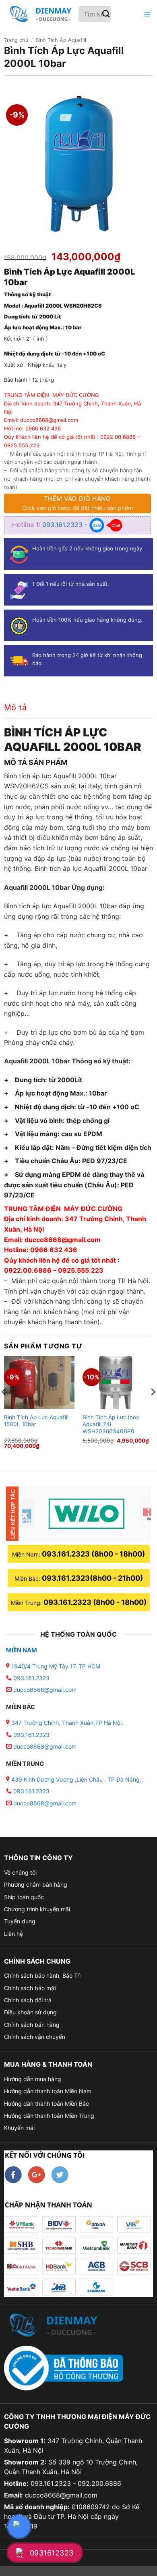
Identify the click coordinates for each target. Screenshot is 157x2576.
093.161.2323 (63, 525)
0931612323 (52, 2553)
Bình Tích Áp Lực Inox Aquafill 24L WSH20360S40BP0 (111, 1424)
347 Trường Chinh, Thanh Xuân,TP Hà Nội (66, 1723)
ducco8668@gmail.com (45, 1690)
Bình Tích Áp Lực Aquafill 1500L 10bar (36, 1421)
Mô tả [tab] (15, 707)
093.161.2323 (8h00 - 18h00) (93, 1554)
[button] (146, 14)
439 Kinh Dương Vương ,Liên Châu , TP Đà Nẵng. (75, 1779)
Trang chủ (16, 40)
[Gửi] (106, 14)
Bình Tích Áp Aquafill (61, 40)
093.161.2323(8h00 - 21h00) (92, 1578)
